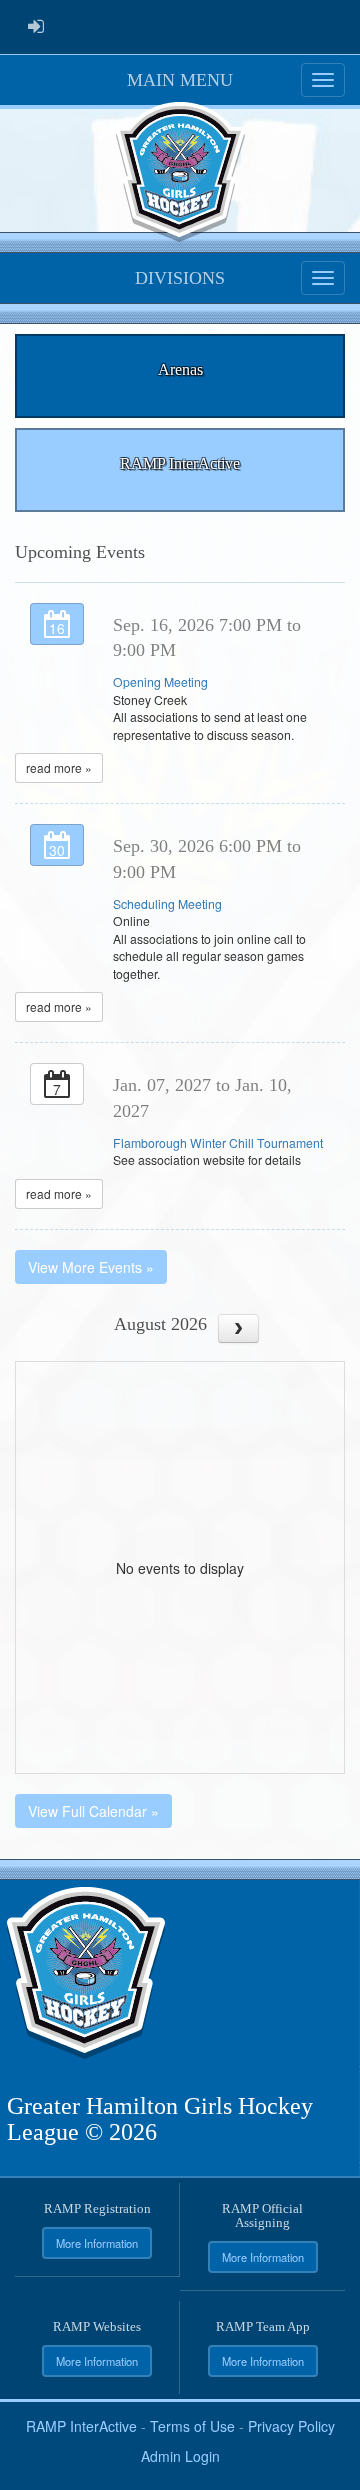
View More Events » (91, 1267)
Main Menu (180, 80)
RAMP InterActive (81, 2426)
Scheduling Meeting (167, 903)
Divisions (180, 278)
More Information (97, 2243)
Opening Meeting (160, 681)
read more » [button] (59, 767)
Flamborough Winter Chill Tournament (218, 1142)
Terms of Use (192, 2426)
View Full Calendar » (93, 1811)
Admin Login (180, 2456)
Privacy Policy (291, 2426)
